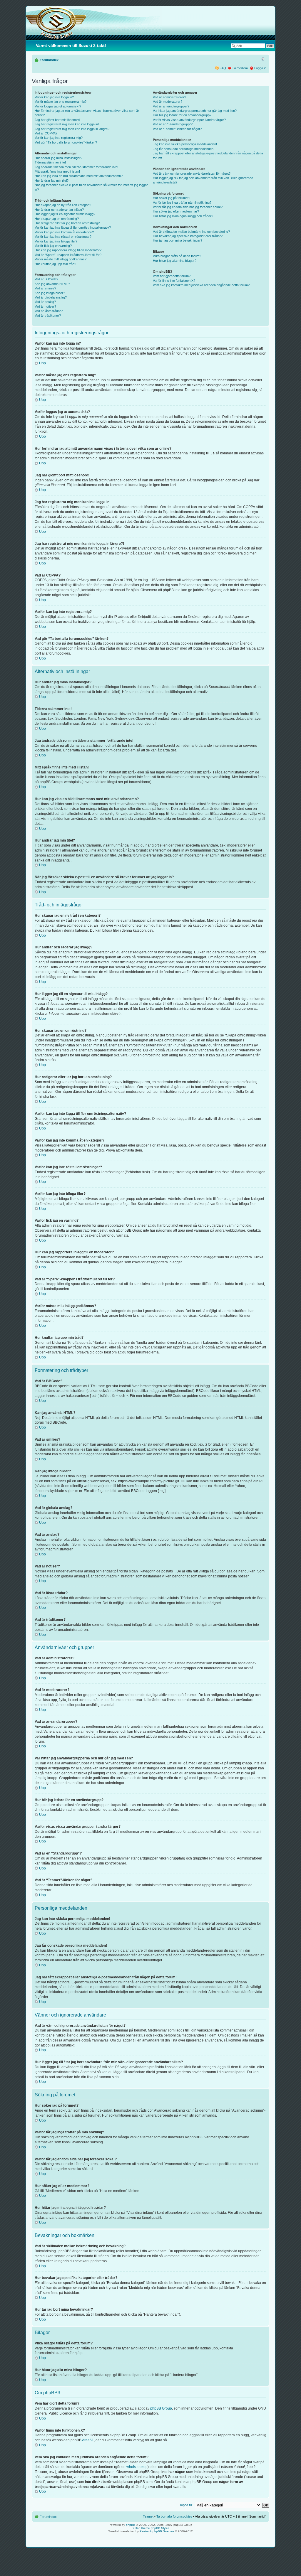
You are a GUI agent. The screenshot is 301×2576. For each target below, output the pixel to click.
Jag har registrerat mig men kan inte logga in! (67, 124)
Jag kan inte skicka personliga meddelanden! (185, 144)
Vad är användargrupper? (171, 106)
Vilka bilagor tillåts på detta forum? (177, 256)
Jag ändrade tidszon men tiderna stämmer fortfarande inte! (76, 167)
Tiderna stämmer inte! (50, 162)
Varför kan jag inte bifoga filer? (56, 241)
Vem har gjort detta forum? (172, 276)
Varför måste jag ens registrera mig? (61, 102)
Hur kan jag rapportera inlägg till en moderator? (68, 250)
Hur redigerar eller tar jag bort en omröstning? (67, 223)
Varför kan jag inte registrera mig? (59, 138)
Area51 (88, 2440)
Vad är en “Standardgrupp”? (173, 124)
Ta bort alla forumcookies (174, 2516)
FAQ (223, 68)
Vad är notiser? (45, 306)
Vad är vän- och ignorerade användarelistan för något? (192, 173)
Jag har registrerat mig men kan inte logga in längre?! (72, 129)
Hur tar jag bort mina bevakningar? (178, 240)
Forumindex (49, 60)
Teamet (148, 2516)
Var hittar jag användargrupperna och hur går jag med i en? (195, 111)
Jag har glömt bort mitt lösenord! (58, 120)
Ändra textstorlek (262, 59)
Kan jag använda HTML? (52, 284)
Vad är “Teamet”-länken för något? (177, 129)
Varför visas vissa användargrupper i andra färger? (189, 120)
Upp (42, 363)
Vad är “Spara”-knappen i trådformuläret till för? (68, 255)
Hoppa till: (186, 2505)
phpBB (131, 2525)
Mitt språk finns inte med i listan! (57, 171)
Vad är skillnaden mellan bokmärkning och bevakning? (191, 232)
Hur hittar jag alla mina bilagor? (175, 261)
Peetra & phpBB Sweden (157, 2531)
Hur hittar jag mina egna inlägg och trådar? (183, 216)
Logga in (260, 68)
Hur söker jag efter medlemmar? (176, 211)
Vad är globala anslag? (51, 297)
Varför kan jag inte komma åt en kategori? (64, 232)
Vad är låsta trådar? (49, 311)
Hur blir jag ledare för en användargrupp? (182, 115)
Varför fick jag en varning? (53, 246)
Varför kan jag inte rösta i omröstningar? (63, 237)
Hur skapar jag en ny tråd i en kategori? (63, 205)
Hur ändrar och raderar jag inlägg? (59, 210)
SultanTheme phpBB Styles (150, 2528)
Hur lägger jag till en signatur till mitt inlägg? (65, 214)
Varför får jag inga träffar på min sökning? (182, 203)
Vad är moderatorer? (168, 102)
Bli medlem (240, 68)
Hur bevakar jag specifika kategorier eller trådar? (188, 236)
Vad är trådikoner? (48, 316)
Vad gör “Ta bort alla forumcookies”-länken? (66, 142)
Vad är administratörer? (169, 97)
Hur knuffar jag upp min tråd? (55, 264)
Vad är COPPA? (46, 133)
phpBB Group (161, 2408)
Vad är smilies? (45, 288)
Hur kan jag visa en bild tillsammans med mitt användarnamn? (79, 176)
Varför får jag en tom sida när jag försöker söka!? (188, 207)
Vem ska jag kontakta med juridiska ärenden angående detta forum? (201, 285)
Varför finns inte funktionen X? (174, 281)
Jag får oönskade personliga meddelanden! (184, 149)
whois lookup (137, 2467)
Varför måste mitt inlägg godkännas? (61, 259)
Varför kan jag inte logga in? (54, 97)
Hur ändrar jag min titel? (52, 181)
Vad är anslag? (45, 302)
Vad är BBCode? (46, 279)
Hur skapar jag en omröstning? (57, 219)
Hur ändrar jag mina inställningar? (58, 158)
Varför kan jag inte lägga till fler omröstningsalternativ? (73, 227)
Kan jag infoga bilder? (50, 293)
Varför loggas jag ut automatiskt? (58, 106)
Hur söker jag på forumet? (172, 198)
